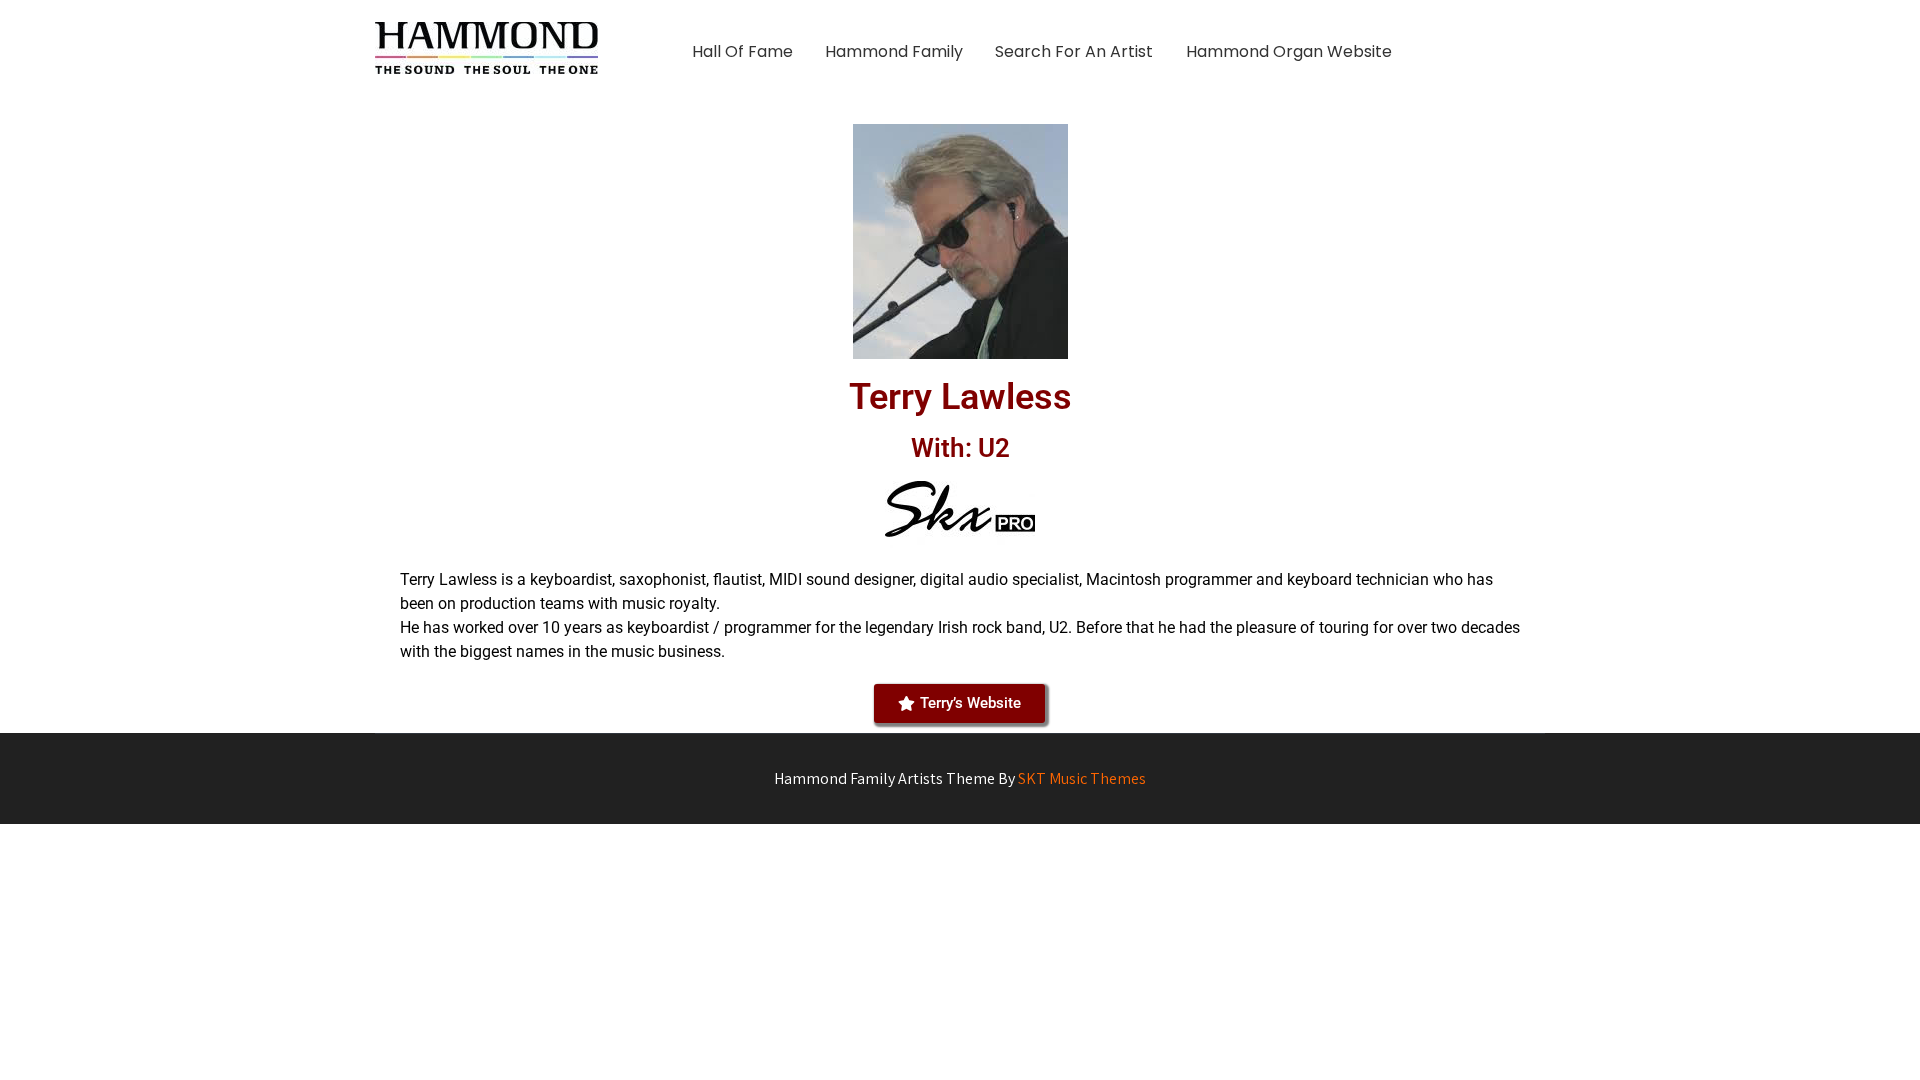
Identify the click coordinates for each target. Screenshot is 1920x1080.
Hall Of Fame (742, 51)
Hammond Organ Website (1289, 51)
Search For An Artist (1074, 51)
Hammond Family (894, 51)
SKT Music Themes (1082, 778)
